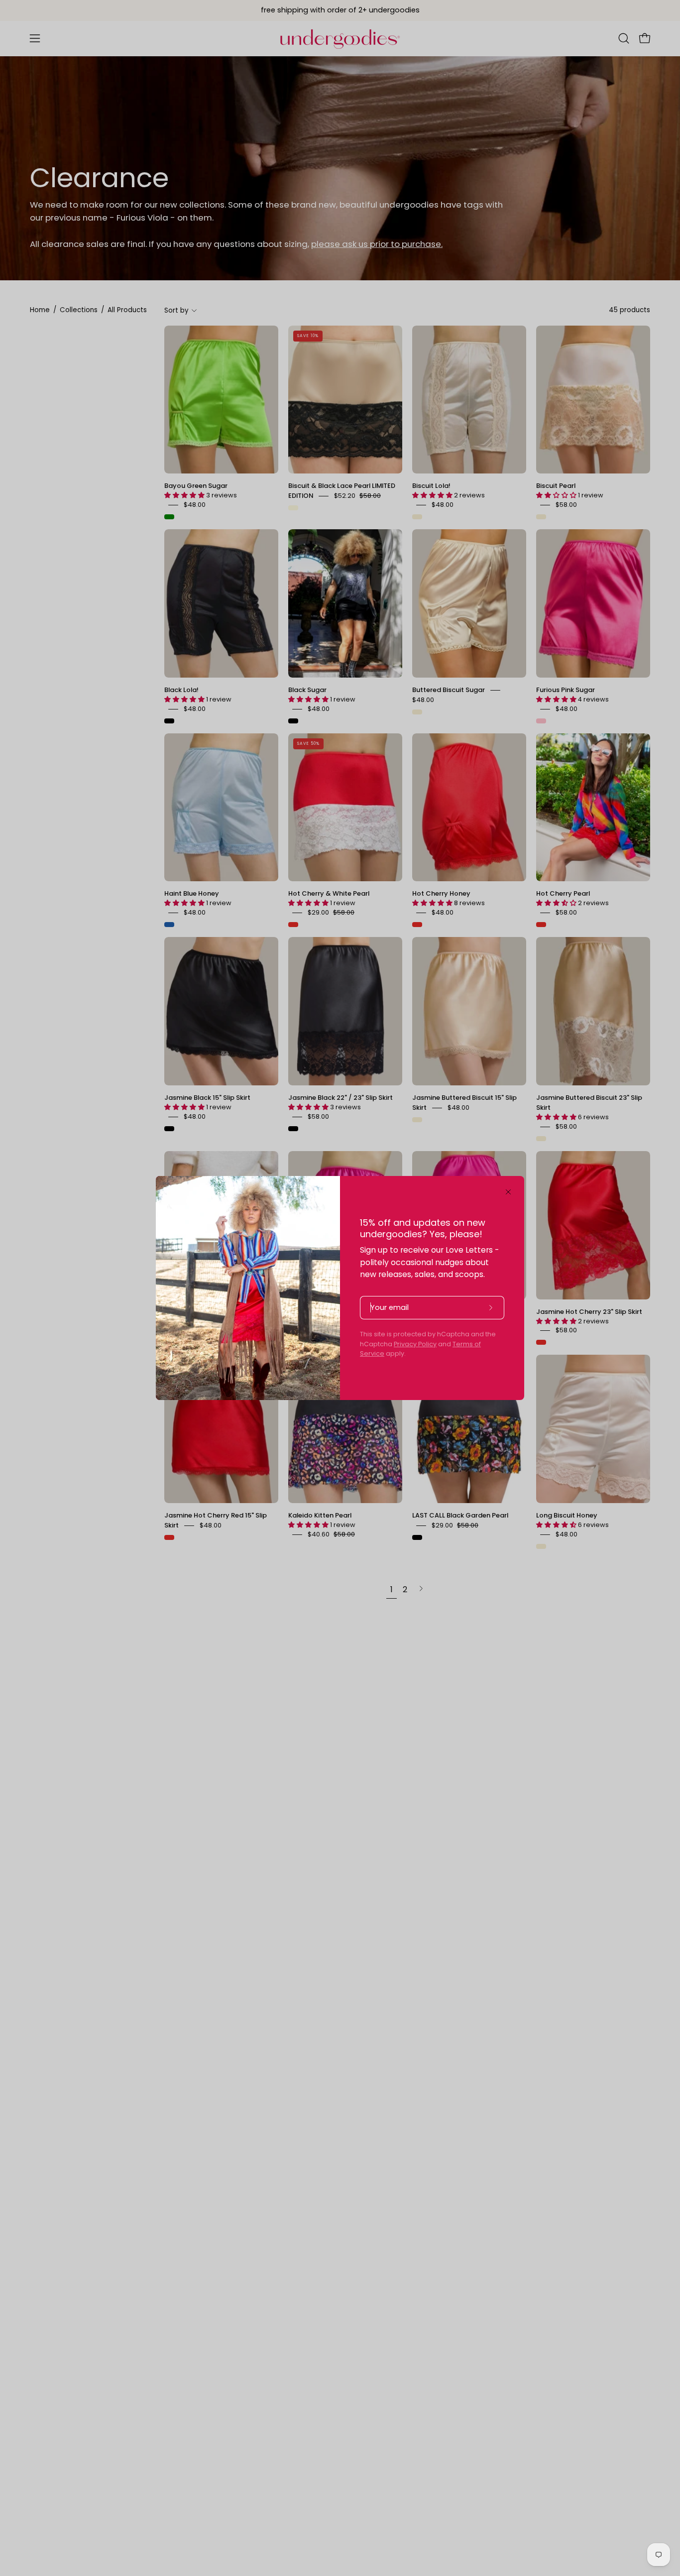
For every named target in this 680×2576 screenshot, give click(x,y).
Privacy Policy (415, 1344)
